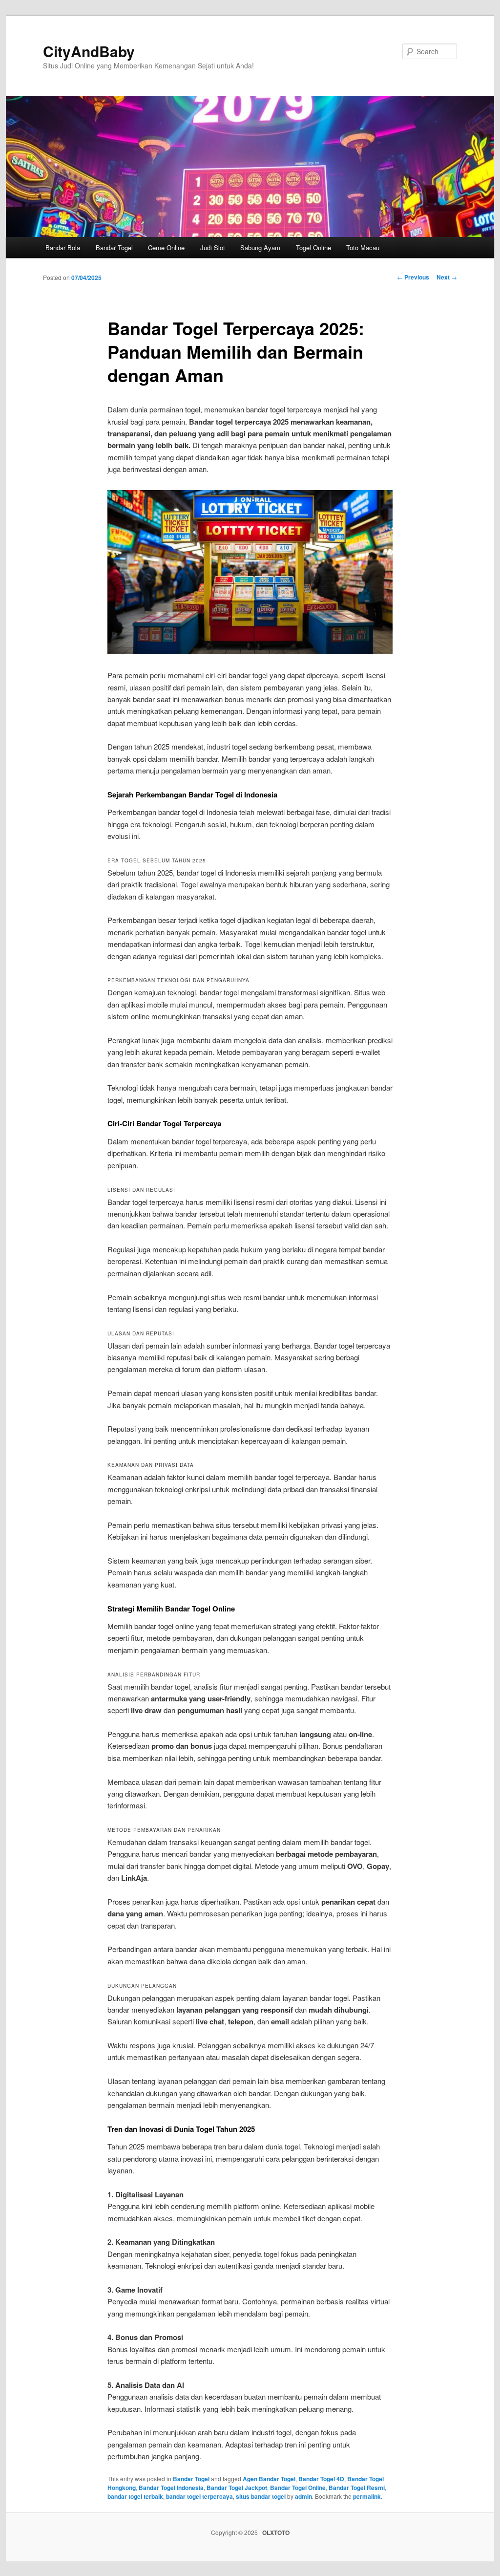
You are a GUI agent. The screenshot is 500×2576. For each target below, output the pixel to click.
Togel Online (313, 247)
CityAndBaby (89, 51)
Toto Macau (363, 247)
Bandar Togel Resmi (357, 2488)
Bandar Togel (114, 247)
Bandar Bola (63, 247)
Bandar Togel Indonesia (171, 2488)
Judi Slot (213, 247)
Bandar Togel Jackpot (237, 2488)
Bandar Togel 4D (321, 2479)
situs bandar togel (261, 2496)
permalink (367, 2496)
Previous (413, 277)
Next (447, 277)
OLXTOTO (276, 2533)
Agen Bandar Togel (269, 2479)
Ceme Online (166, 247)
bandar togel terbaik (135, 2496)
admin (303, 2496)
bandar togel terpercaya (199, 2496)
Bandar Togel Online (298, 2488)
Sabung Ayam (260, 247)
